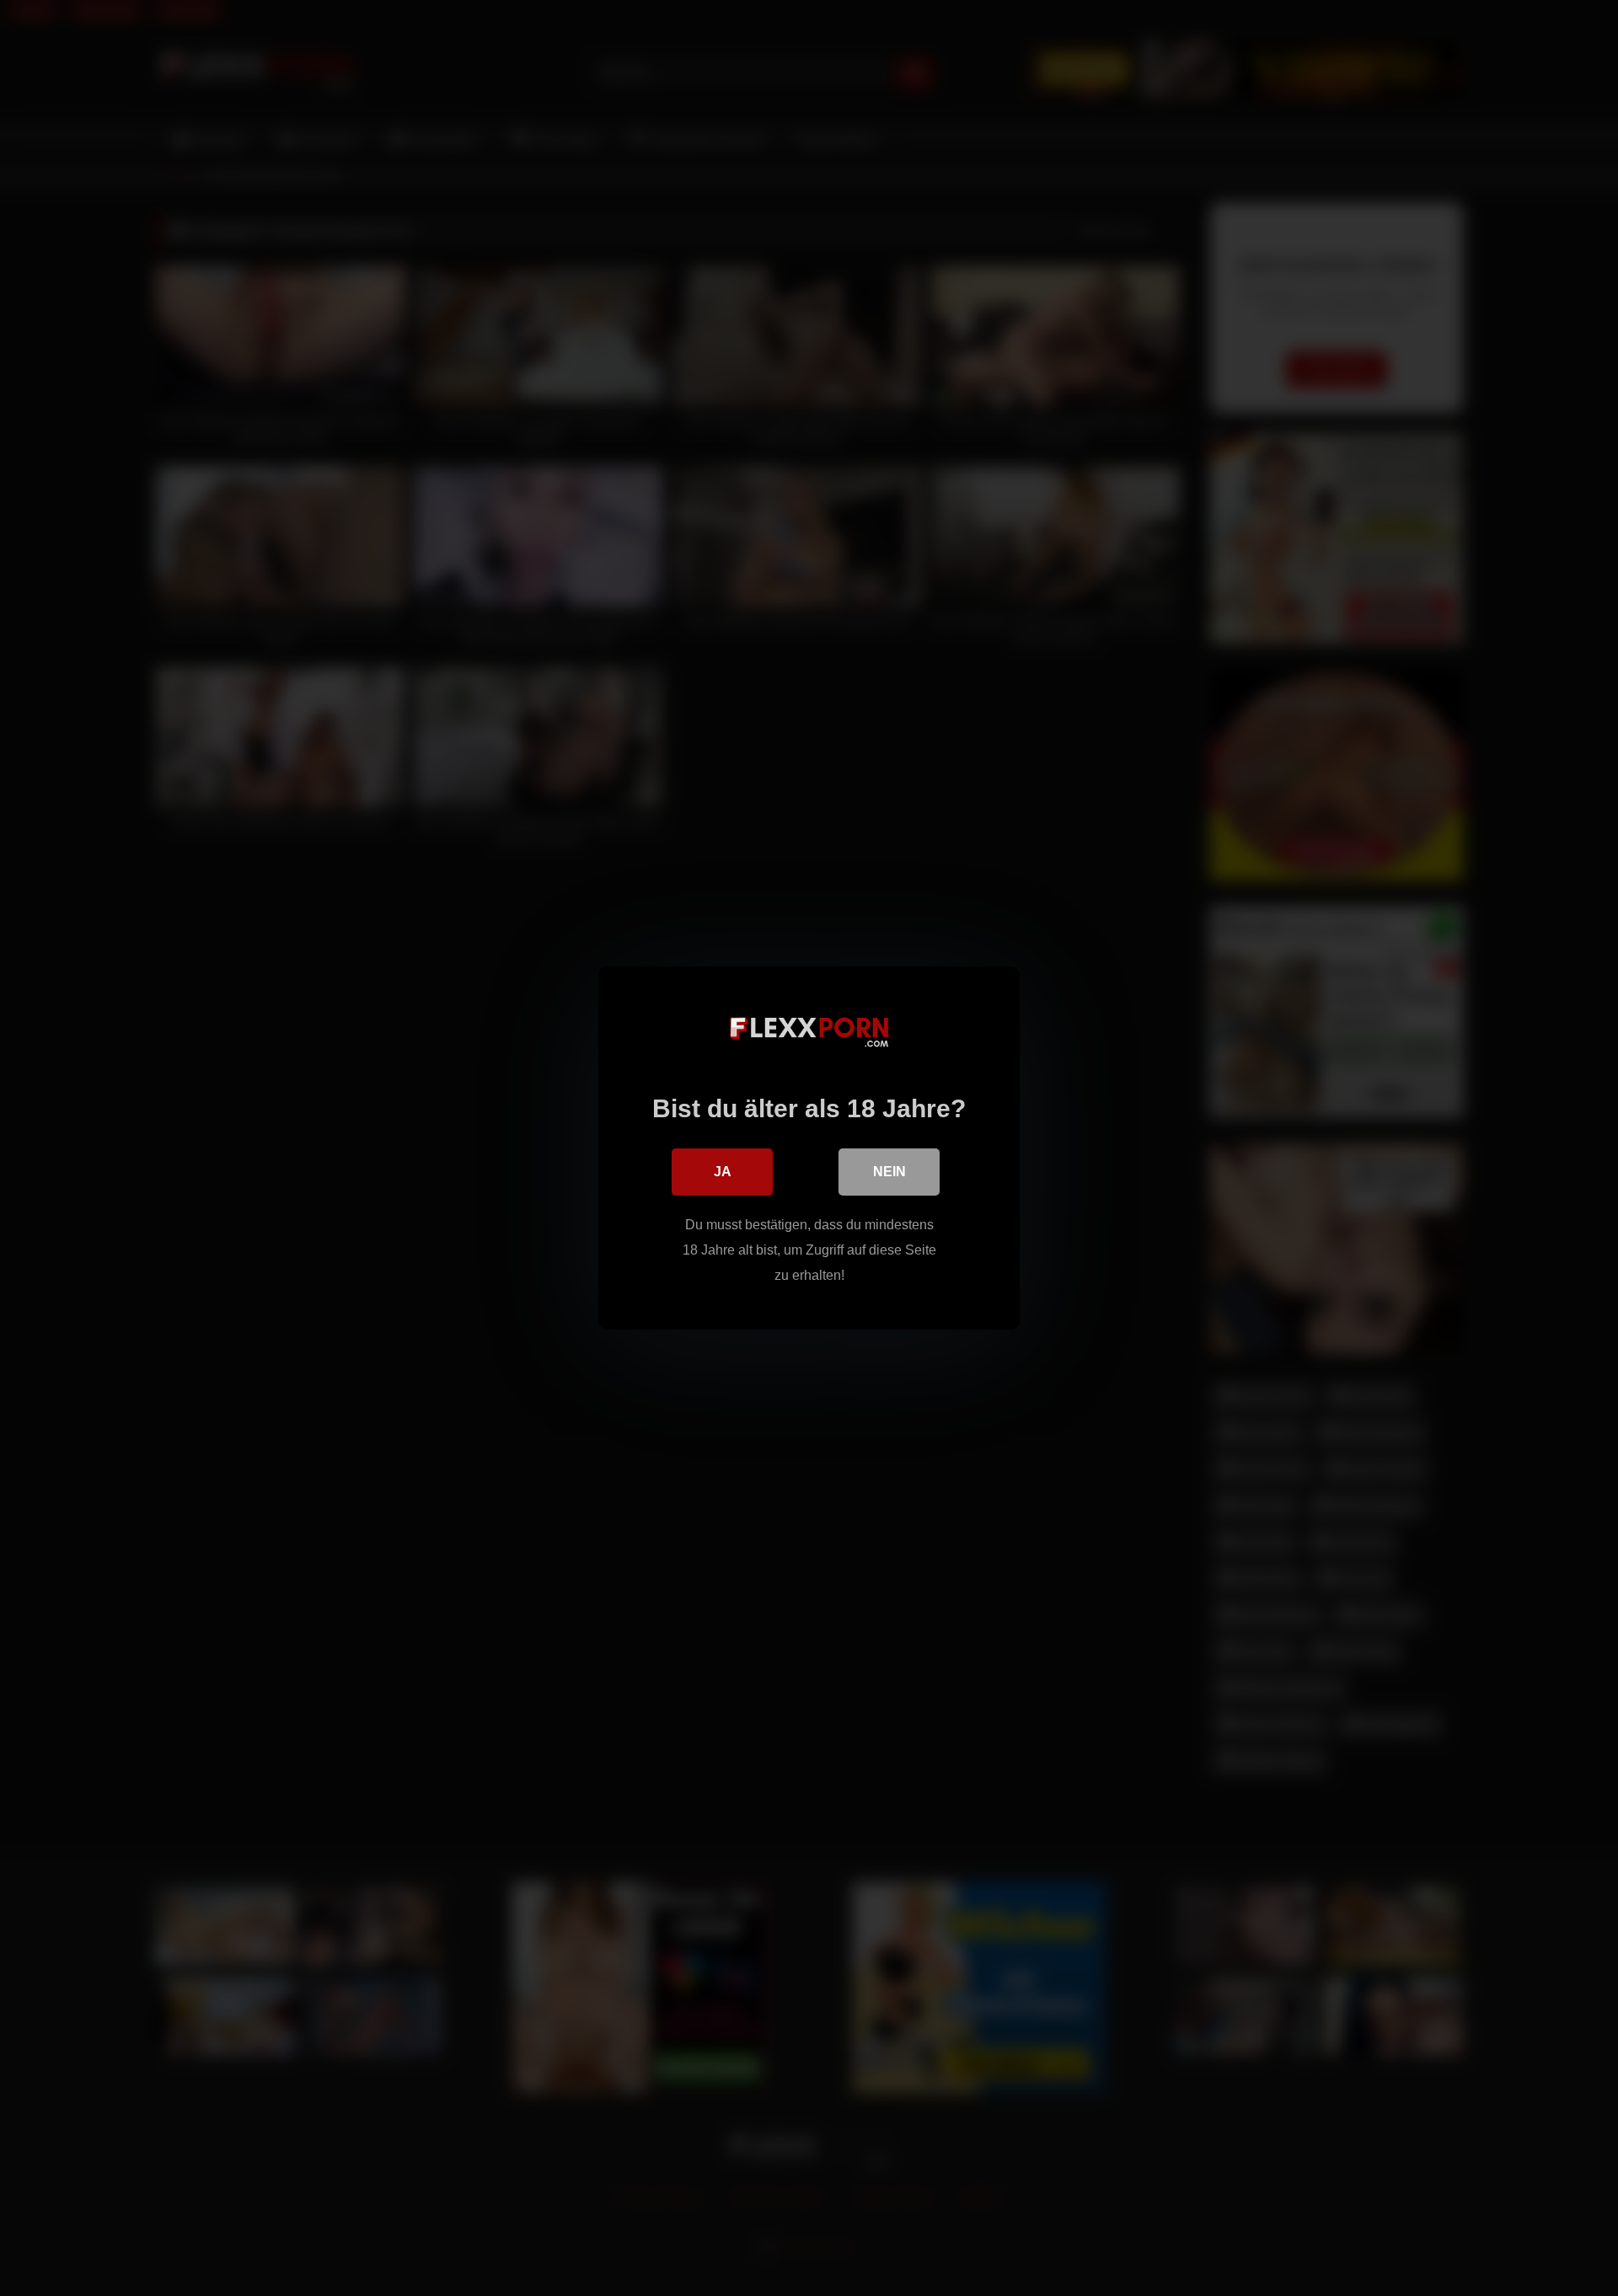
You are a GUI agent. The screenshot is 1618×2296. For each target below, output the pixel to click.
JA (723, 1172)
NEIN (889, 1172)
